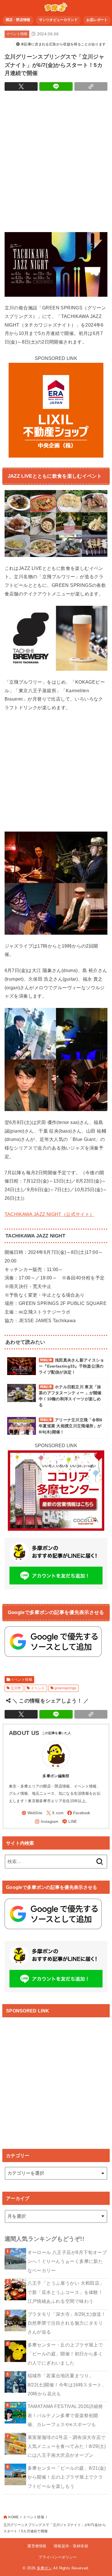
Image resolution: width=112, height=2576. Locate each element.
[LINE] (69, 1822)
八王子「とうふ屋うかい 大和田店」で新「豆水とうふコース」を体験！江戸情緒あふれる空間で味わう (66, 2292)
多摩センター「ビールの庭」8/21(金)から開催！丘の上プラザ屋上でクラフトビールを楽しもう (67, 2477)
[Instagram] (47, 1822)
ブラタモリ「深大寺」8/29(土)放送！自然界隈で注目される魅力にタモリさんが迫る (67, 2323)
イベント (38, 1688)
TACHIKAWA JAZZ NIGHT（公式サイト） (50, 1214)
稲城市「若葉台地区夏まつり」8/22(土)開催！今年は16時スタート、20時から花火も (67, 2385)
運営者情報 (37, 2546)
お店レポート (97, 20)
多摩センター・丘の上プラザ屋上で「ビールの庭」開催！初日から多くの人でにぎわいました (65, 2354)
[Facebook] (79, 1813)
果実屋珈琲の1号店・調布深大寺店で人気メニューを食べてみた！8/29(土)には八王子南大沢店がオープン (67, 2446)
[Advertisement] (56, 160)
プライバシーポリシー (58, 2557)
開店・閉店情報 (18, 20)
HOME (13, 2517)
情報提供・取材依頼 (71, 2546)
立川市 (16, 1688)
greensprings (66, 1688)
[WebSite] (32, 1813)
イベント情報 (17, 34)
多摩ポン (44, 2568)
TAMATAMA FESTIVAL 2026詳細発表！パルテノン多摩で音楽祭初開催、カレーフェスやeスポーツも (65, 2415)
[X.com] (55, 1813)
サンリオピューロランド (58, 20)
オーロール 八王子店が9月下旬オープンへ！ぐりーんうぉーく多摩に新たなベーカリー (67, 2261)
